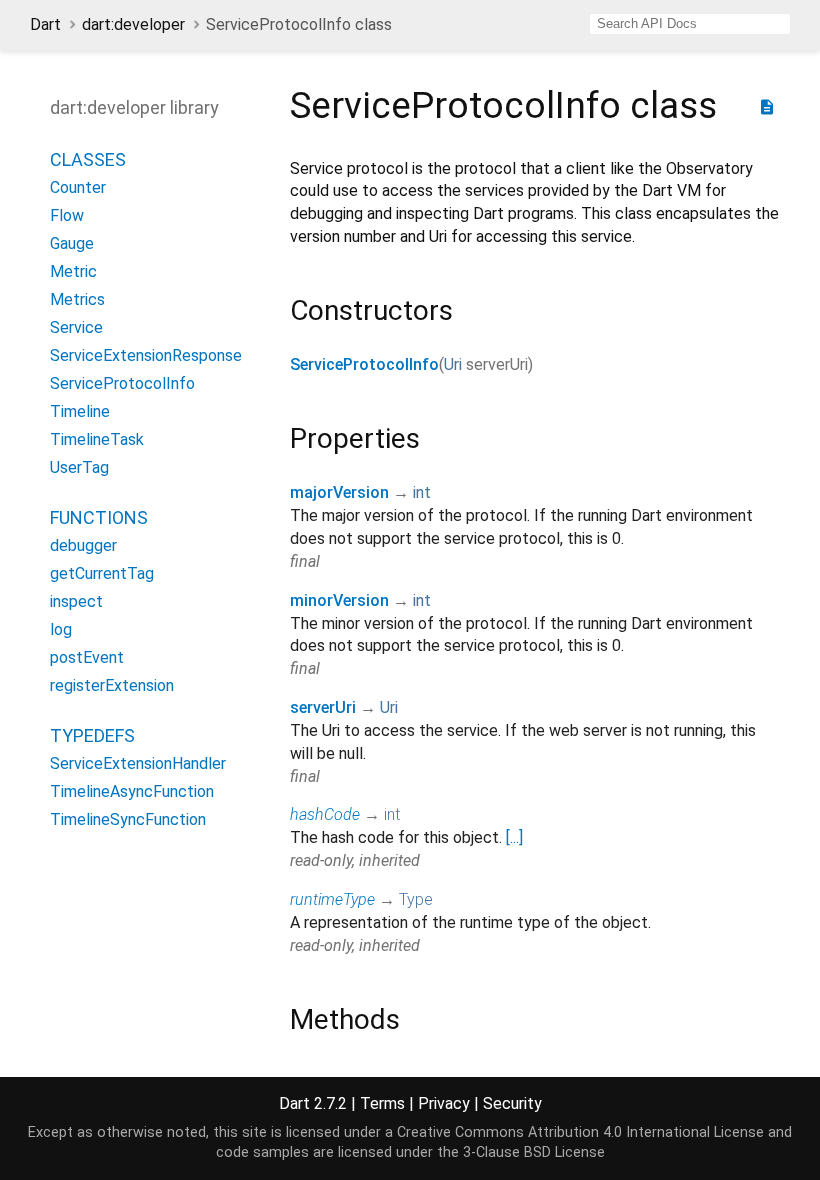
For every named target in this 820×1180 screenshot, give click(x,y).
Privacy (444, 1103)
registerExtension (112, 685)
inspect (76, 601)
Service (76, 327)
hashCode (325, 814)
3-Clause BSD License (534, 1152)
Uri (453, 364)
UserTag (79, 467)
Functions (99, 517)
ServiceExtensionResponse (146, 355)
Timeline (80, 411)
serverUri (323, 707)
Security (512, 1103)
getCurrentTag (102, 573)
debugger (83, 545)
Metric (73, 271)
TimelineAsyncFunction (132, 791)
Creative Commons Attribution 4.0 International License (580, 1132)
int (422, 492)
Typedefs (92, 735)
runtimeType (332, 899)
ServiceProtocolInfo (122, 383)
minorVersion (339, 600)
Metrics (77, 299)
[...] (514, 837)
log (61, 629)
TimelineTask (97, 439)
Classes (88, 159)
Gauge (72, 243)
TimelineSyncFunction (128, 819)
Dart (45, 24)
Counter (78, 187)
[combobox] (690, 24)
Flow (67, 215)
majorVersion (339, 492)
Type (416, 899)
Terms (382, 1103)
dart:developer (133, 24)
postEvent (87, 657)
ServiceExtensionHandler (138, 763)
